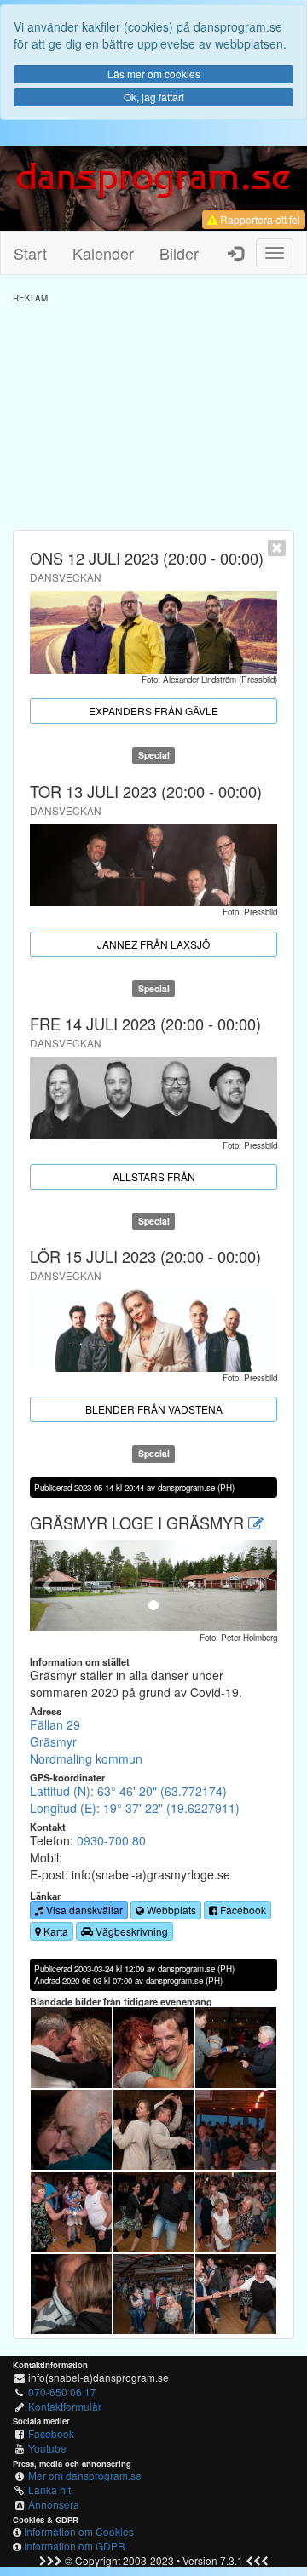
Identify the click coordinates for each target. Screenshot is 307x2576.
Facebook (242, 1910)
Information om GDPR (75, 2546)
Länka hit (49, 2490)
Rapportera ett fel (259, 219)
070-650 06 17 (62, 2392)
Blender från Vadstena (154, 1409)
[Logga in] (235, 253)
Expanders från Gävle (153, 711)
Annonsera (54, 2504)
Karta (55, 1931)
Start (30, 253)
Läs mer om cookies (154, 74)
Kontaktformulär (65, 2406)
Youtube (47, 2448)
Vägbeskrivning (130, 1931)
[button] (49, 1585)
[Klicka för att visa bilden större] (71, 2048)
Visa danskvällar (83, 1910)
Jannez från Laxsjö (153, 944)
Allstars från (154, 1176)
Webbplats (170, 1910)
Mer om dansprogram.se (85, 2475)
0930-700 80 (111, 1840)
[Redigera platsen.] (256, 1523)
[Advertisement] (153, 410)
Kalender (103, 253)
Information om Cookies (79, 2531)
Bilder (179, 253)
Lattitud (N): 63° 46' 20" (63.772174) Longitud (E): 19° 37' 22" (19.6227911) (135, 1799)
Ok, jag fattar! (154, 97)
